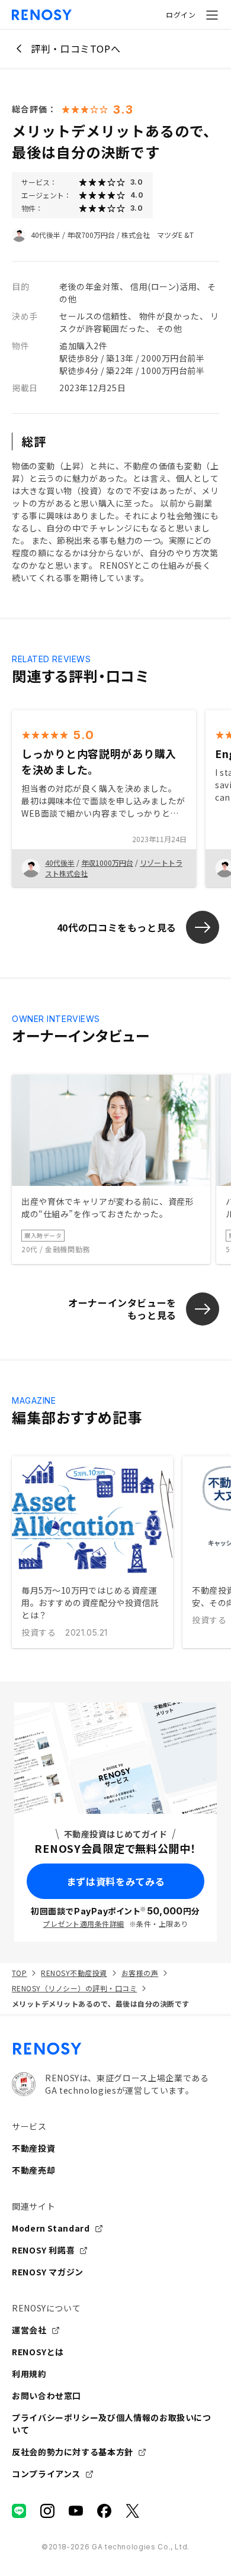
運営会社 (29, 2330)
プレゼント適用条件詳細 (83, 1924)
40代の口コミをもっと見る (117, 927)
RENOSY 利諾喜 (43, 2250)
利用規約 (29, 2374)
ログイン (181, 14)
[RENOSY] (115, 2049)
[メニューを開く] (212, 15)
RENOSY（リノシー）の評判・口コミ (74, 1988)
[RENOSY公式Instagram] (47, 2511)
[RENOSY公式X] (133, 2511)
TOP (19, 1973)
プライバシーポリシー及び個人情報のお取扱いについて (112, 2424)
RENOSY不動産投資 (74, 1973)
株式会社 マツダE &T (158, 235)
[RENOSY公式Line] (19, 2511)
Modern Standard (51, 2228)
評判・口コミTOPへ (76, 49)
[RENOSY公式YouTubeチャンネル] (76, 2511)
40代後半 (46, 235)
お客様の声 (140, 1973)
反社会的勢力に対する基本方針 (73, 2452)
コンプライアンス (46, 2474)
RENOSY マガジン (48, 2272)
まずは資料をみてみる (115, 1881)
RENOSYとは (38, 2352)
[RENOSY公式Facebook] (104, 2511)
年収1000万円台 (107, 863)
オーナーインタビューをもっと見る (122, 1309)
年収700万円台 (91, 235)
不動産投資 (33, 2148)
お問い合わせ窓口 (46, 2396)
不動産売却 (33, 2170)
